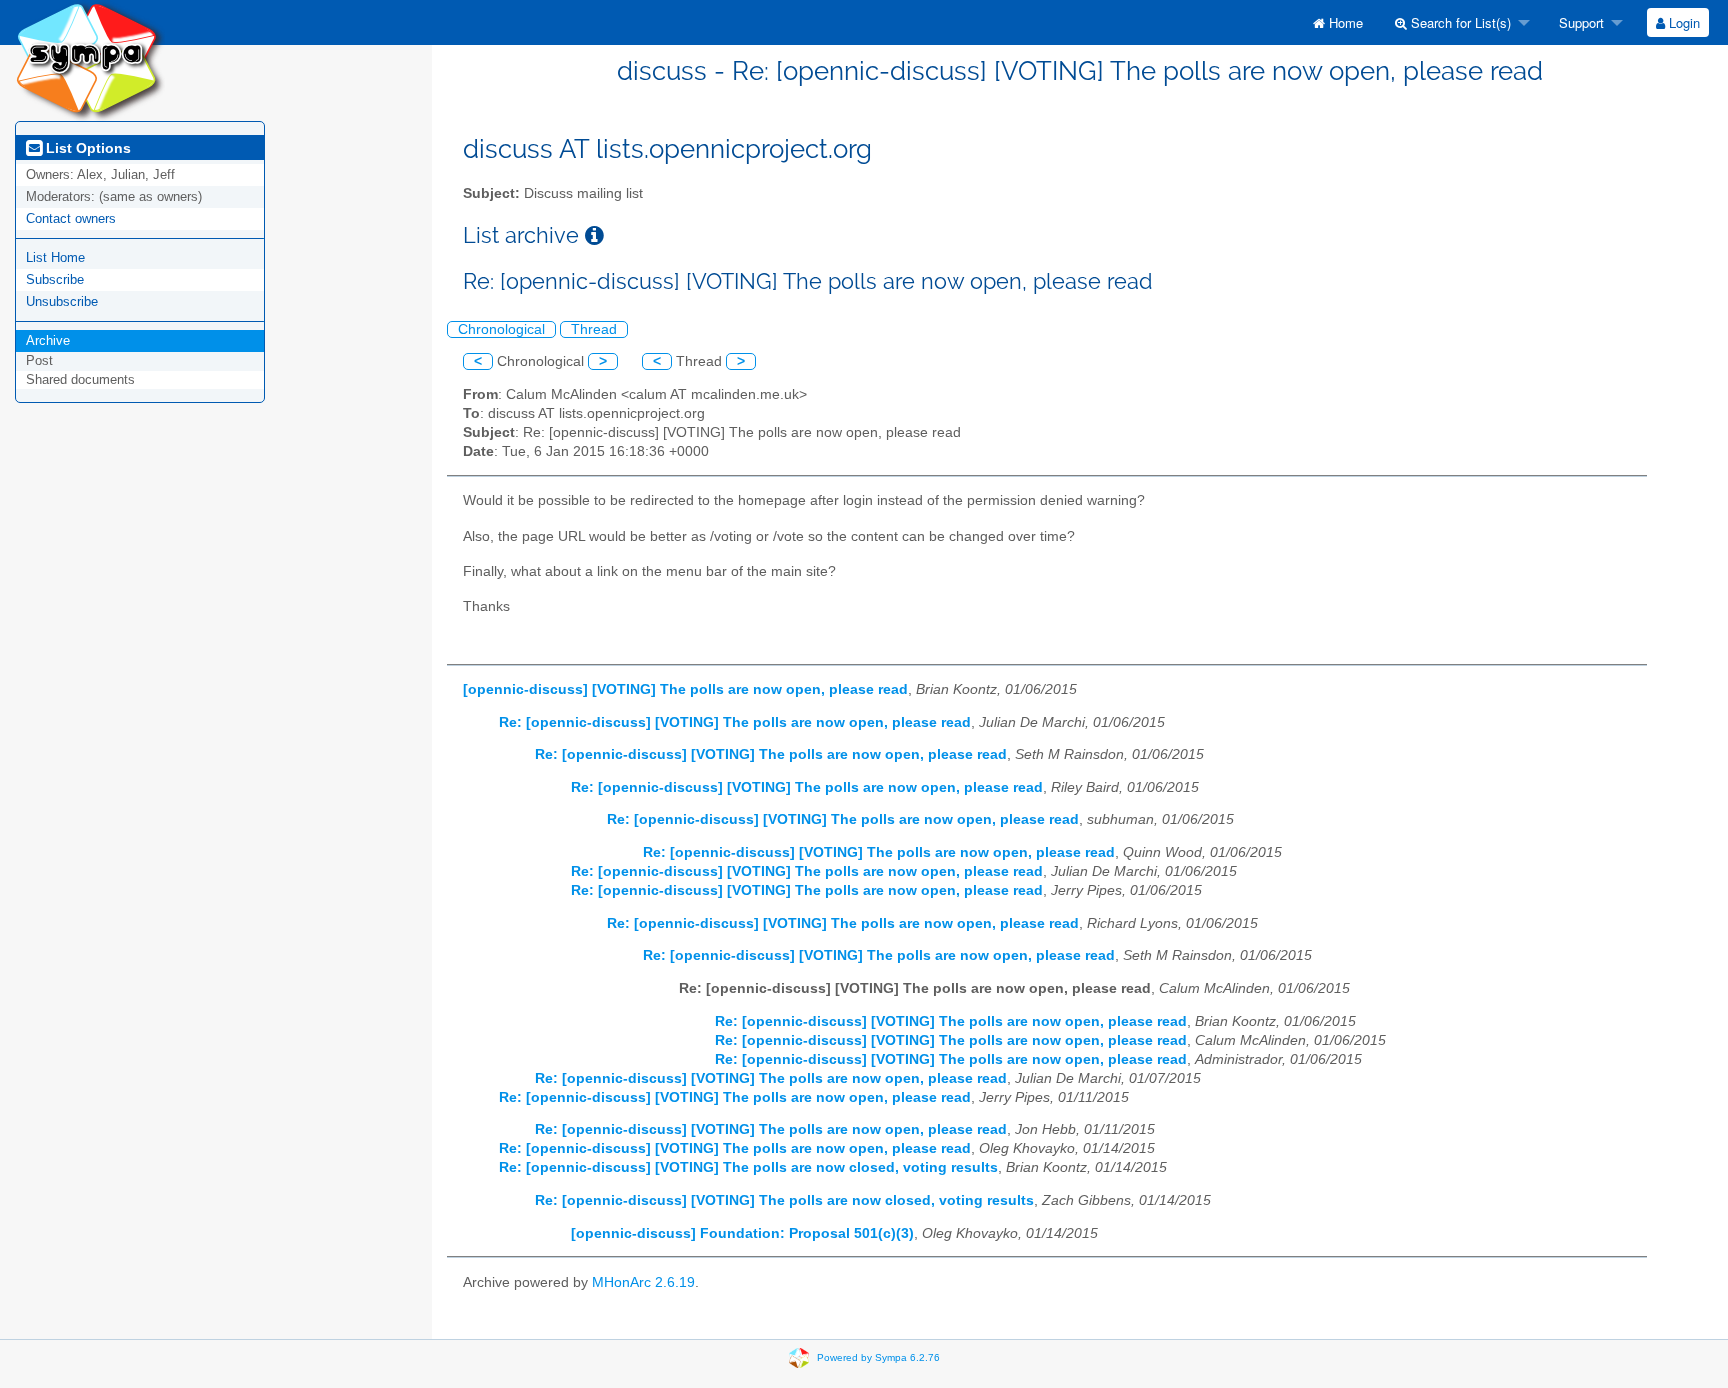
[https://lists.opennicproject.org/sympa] (90, 59)
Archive (48, 340)
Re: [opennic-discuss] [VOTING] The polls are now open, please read (735, 722)
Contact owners (71, 218)
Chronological (501, 329)
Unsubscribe (62, 301)
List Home (55, 257)
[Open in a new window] (594, 235)
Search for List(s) (1459, 22)
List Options (86, 148)
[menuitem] (1338, 22)
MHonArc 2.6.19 (643, 1282)
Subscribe (55, 279)
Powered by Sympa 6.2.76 (878, 1357)
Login (1682, 22)
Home (1344, 22)
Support (1579, 22)
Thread (594, 329)
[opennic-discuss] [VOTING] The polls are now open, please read (685, 689)
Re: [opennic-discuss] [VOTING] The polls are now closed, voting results (748, 1167)
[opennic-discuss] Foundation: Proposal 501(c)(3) (742, 1233)
